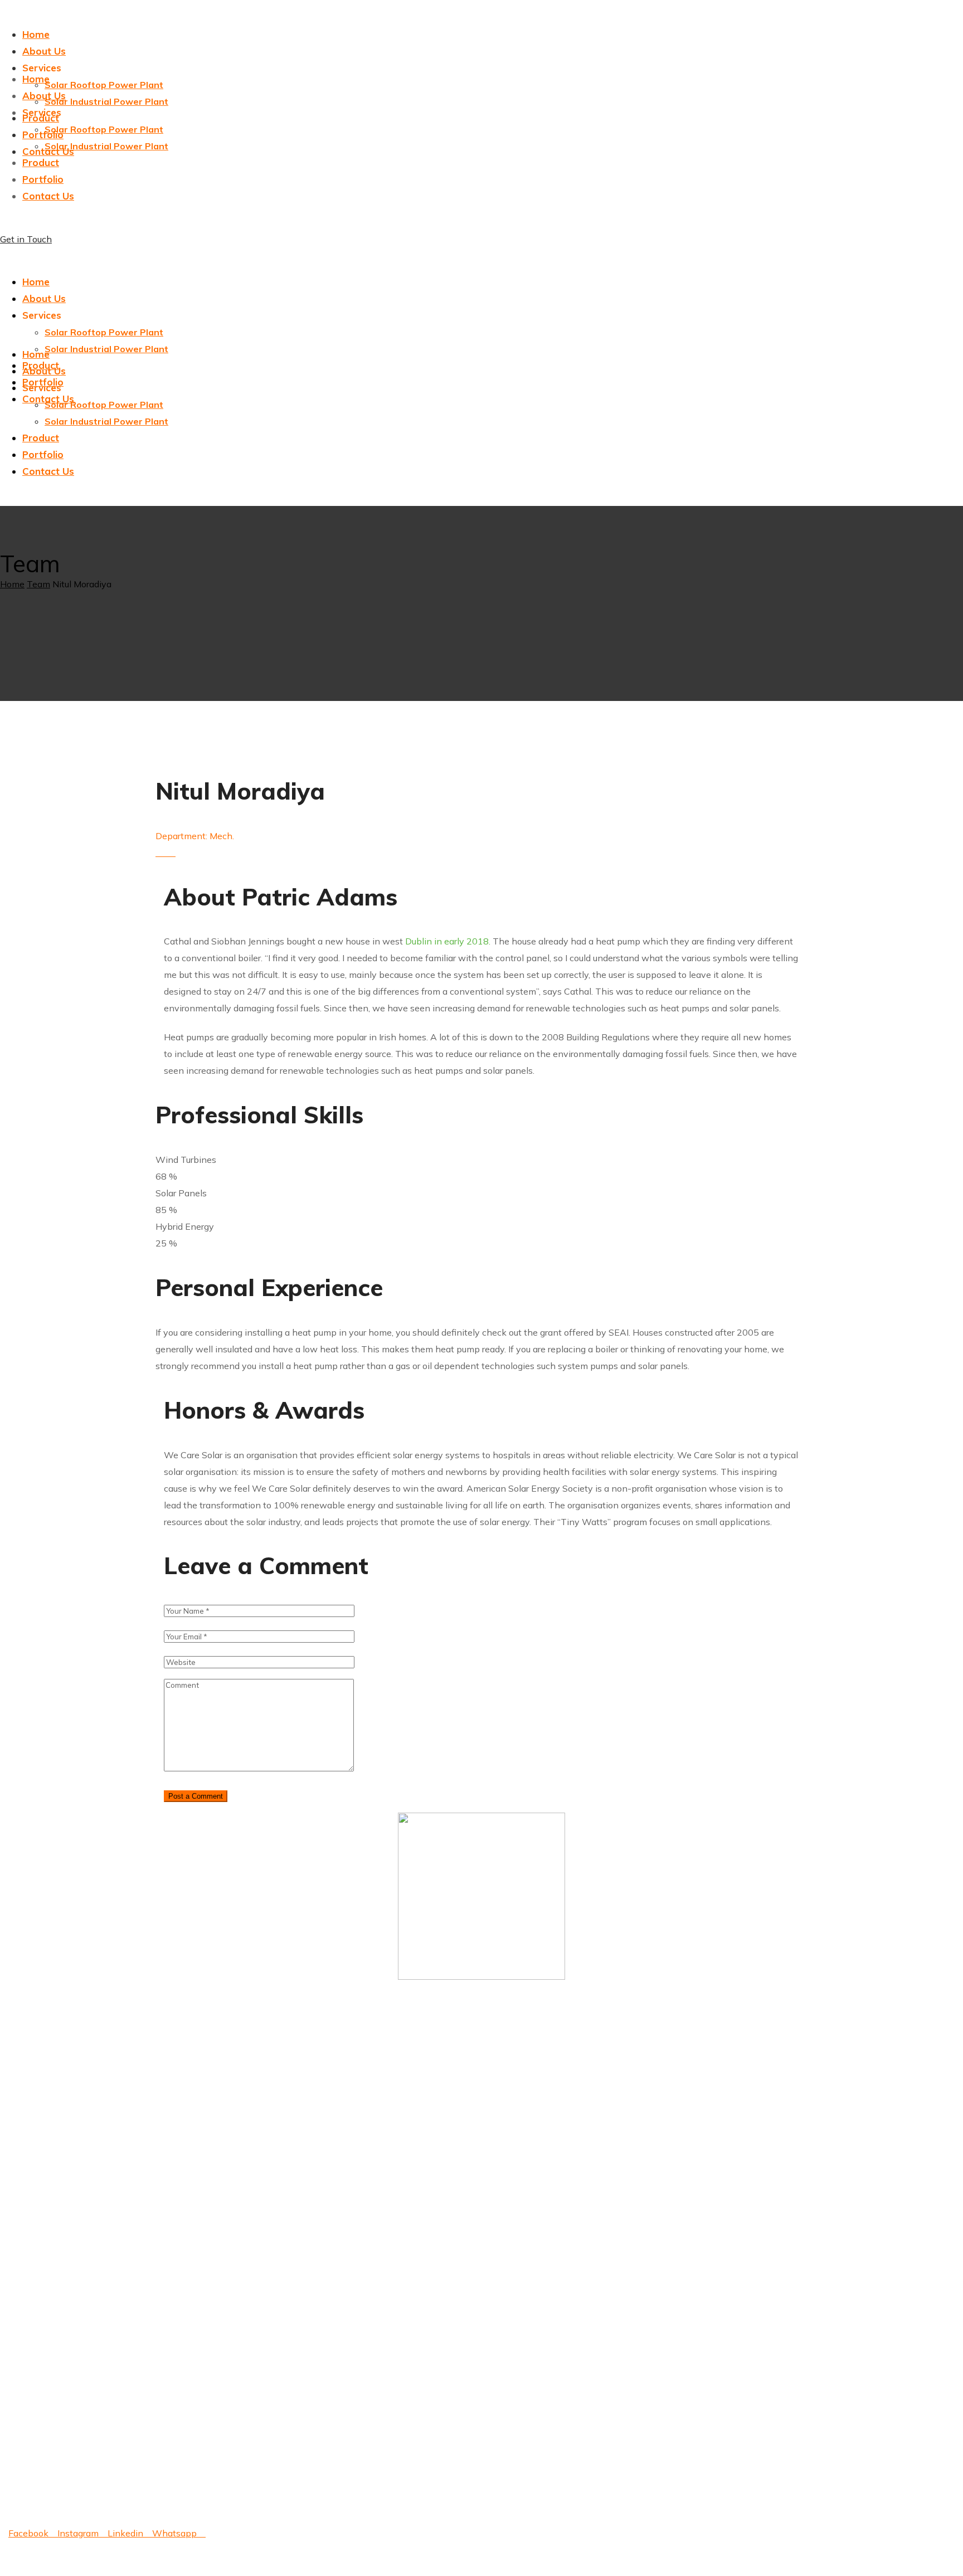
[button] (481, 239)
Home (12, 584)
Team (38, 584)
